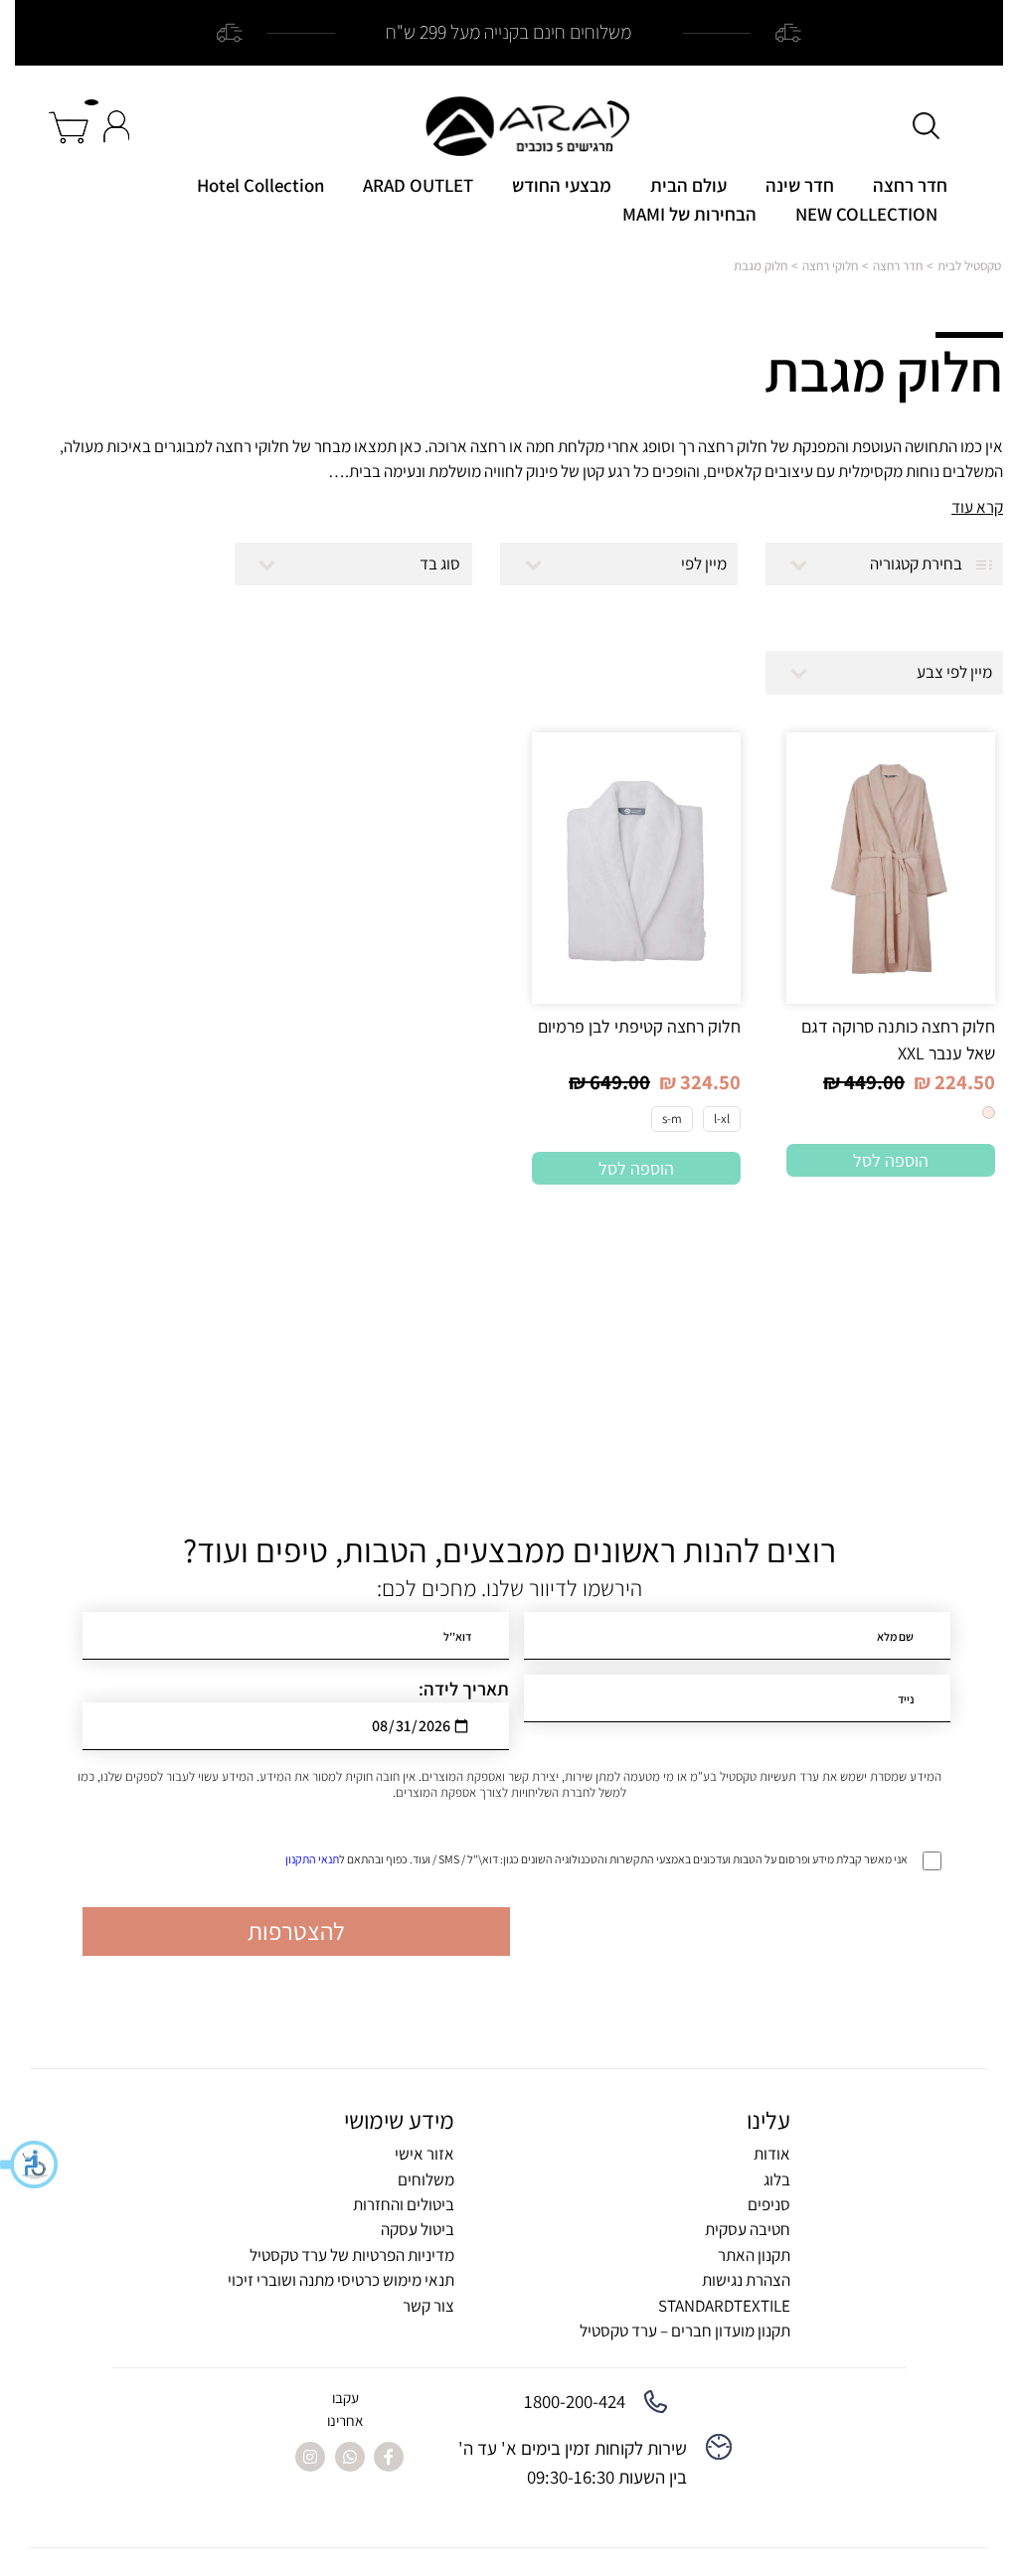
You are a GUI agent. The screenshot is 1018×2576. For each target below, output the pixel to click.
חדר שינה (800, 185)
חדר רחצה (910, 185)
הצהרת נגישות (746, 2280)
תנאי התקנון (312, 1859)
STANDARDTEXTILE (724, 2306)
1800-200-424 (575, 2401)
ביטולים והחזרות (404, 2204)
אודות (772, 2154)
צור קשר (428, 2306)
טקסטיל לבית (969, 266)
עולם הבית (688, 185)
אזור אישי (424, 2154)
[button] (30, 2165)
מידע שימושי (399, 2120)
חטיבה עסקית (748, 2229)
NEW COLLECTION (866, 214)
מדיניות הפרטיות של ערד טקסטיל (352, 2255)
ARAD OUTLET (418, 185)
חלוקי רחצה (830, 266)
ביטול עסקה (418, 2229)
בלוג (777, 2179)
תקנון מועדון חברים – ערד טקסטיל (685, 2331)
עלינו (768, 2120)
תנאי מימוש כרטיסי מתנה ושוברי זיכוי (341, 2280)
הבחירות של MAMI (689, 214)
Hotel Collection (260, 185)
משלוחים (426, 2179)
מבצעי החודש (562, 185)
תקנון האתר (754, 2255)
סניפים (769, 2204)
